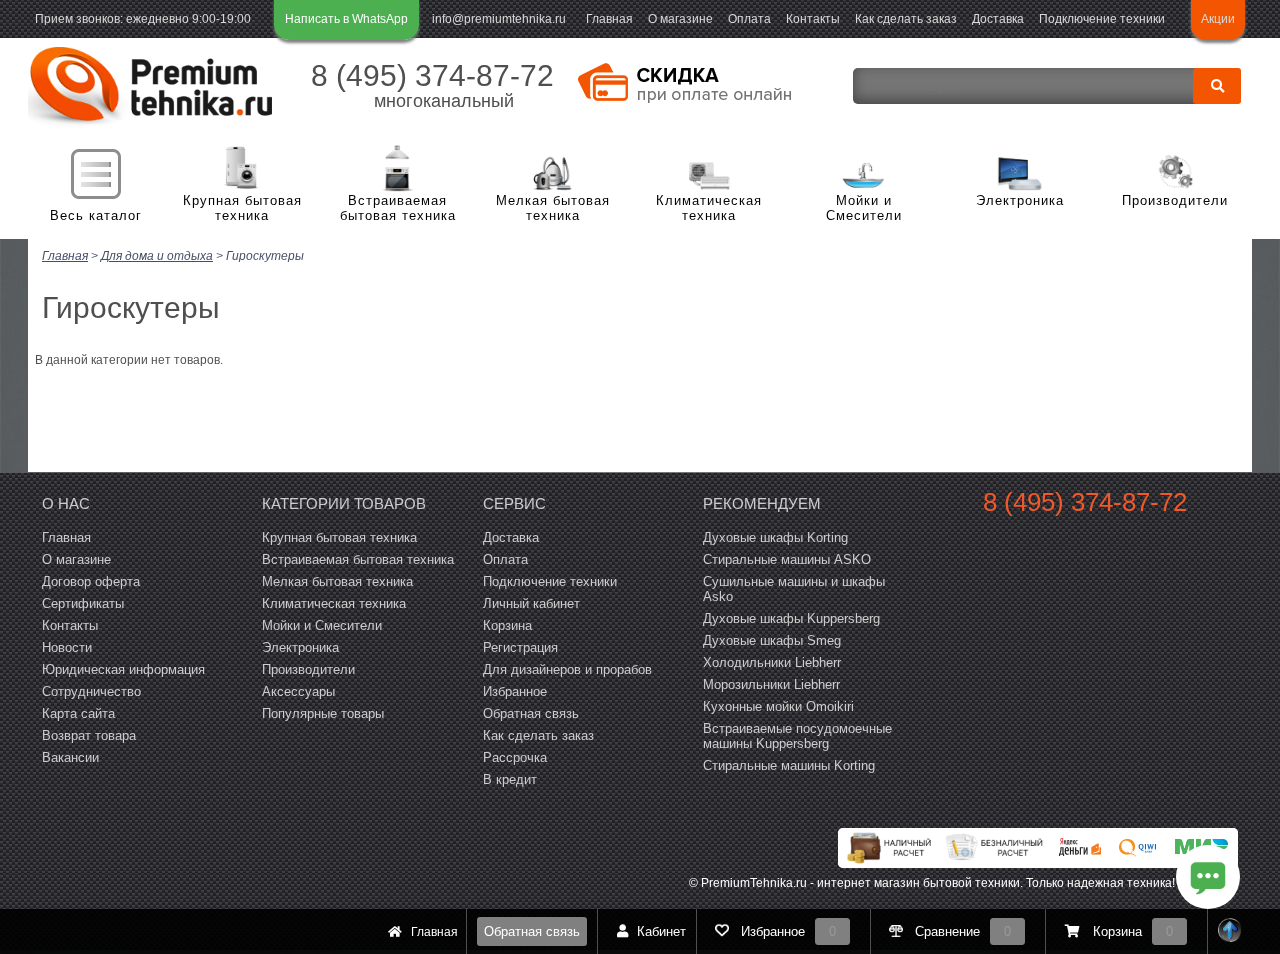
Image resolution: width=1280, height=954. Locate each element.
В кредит (510, 779)
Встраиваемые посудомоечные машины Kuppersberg (797, 736)
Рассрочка (515, 757)
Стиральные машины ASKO (787, 559)
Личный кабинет (531, 603)
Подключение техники (1102, 19)
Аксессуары (298, 691)
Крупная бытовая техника (242, 208)
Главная (609, 19)
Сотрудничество (91, 691)
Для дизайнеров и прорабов (567, 669)
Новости (67, 647)
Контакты (813, 19)
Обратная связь (532, 931)
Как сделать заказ (906, 19)
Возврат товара (89, 735)
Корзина (507, 625)
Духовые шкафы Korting (775, 537)
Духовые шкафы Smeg (772, 640)
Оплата (749, 19)
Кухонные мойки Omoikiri (778, 706)
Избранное (515, 691)
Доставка (998, 19)
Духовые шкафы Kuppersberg (791, 618)
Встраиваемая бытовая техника (398, 208)
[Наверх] (1230, 931)
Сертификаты (83, 603)
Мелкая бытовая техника (553, 208)
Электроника (1020, 200)
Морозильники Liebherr (771, 684)
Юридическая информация (123, 669)
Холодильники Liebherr (772, 662)
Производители (1175, 200)
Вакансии (70, 757)
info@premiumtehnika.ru (499, 19)
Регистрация (520, 647)
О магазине (680, 19)
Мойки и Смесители (864, 208)
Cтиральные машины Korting (789, 765)
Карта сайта (78, 713)
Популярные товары (323, 713)
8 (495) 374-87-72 (432, 75)
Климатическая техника (709, 208)
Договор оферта (91, 581)
